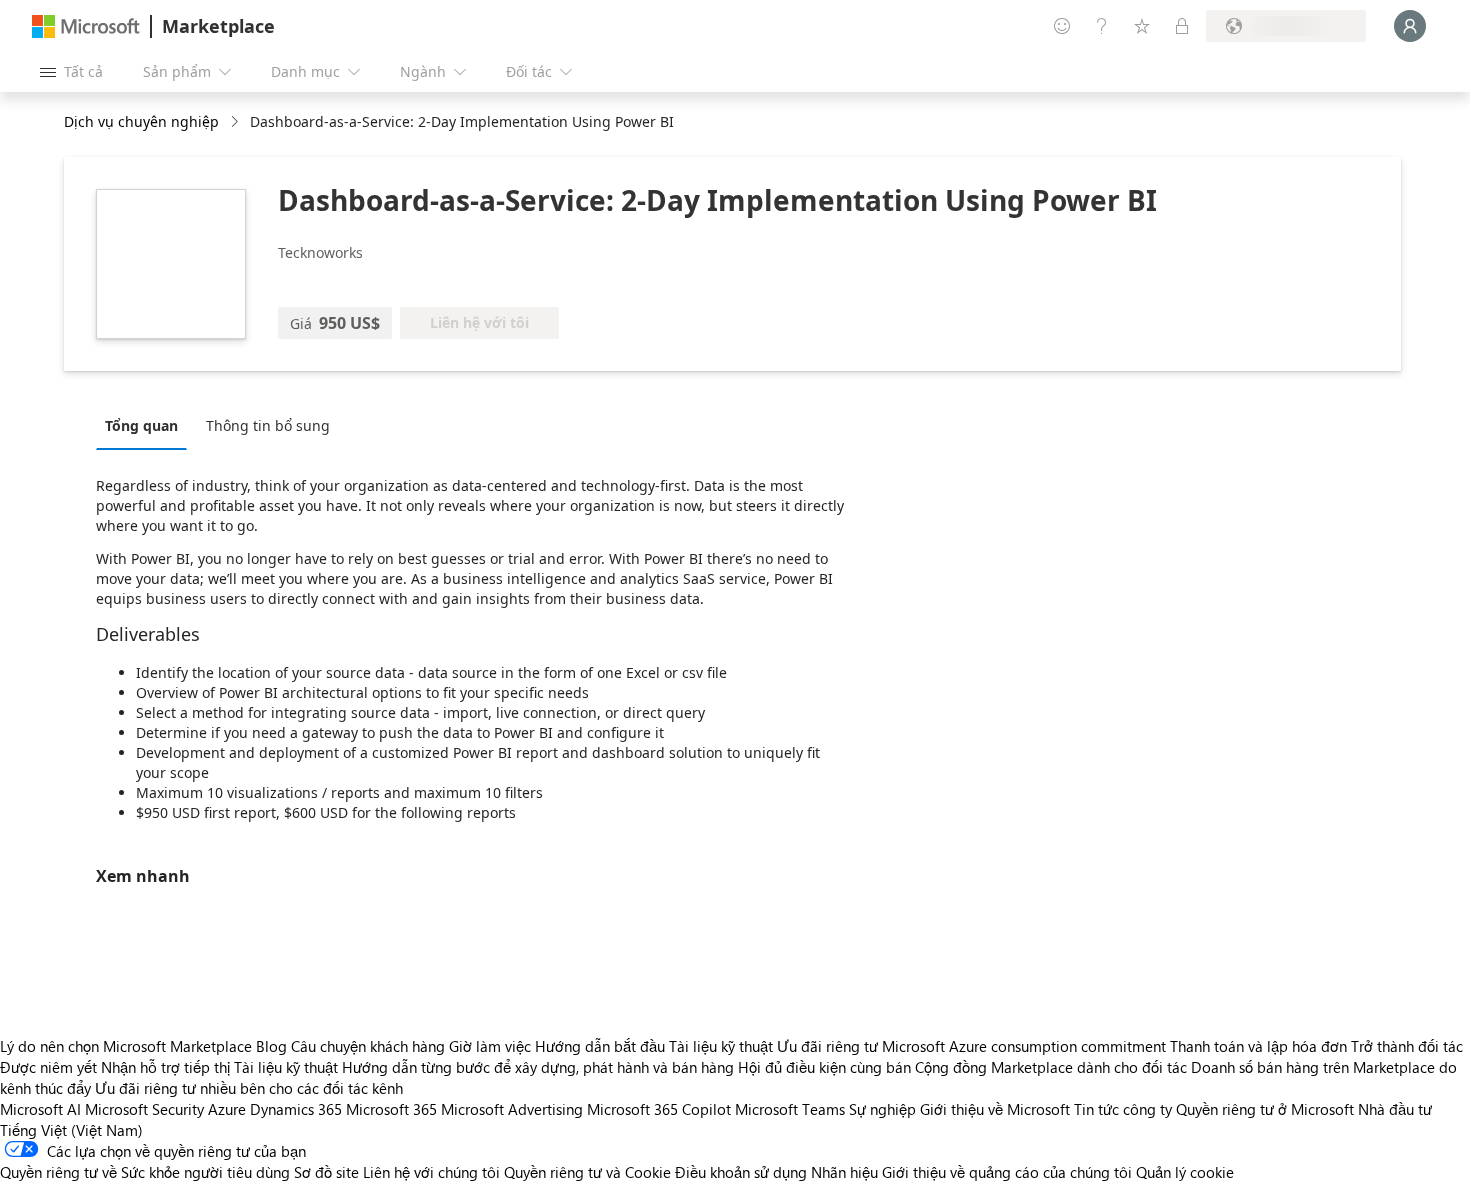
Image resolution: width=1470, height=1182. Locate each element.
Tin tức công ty (1123, 1109)
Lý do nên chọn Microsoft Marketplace (126, 1046)
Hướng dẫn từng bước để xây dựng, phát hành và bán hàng (538, 1067)
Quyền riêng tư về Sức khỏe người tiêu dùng (145, 1172)
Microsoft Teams (790, 1109)
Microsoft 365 (391, 1109)
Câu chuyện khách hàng (368, 1046)
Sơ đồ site (326, 1172)
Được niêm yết (48, 1067)
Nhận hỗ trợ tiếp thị (165, 1067)
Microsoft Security (144, 1109)
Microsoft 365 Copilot (659, 1109)
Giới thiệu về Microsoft (995, 1109)
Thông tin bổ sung (268, 425)
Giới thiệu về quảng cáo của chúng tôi (1007, 1172)
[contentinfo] (236, 122)
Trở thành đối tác (1407, 1046)
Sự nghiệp (882, 1109)
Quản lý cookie (1185, 1172)
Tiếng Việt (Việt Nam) (71, 1130)
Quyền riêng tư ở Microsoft (1265, 1109)
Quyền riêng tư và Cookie (587, 1172)
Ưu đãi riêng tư (827, 1046)
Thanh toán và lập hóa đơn (1258, 1046)
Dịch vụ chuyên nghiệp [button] (141, 121)
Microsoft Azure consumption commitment (1026, 1046)
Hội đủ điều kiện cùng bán (824, 1067)
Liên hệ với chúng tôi (431, 1172)
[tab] (146, 425)
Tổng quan (141, 425)
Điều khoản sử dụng (741, 1172)
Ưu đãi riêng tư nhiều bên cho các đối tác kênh (249, 1088)
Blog (271, 1046)
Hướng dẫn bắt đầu (600, 1046)
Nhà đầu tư (1395, 1109)
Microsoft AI (40, 1109)
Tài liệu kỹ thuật (721, 1046)
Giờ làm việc (490, 1046)
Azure (227, 1109)
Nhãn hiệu (844, 1172)
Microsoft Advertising (512, 1109)
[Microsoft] (86, 26)
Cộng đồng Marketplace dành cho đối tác (1051, 1067)
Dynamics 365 (296, 1109)
